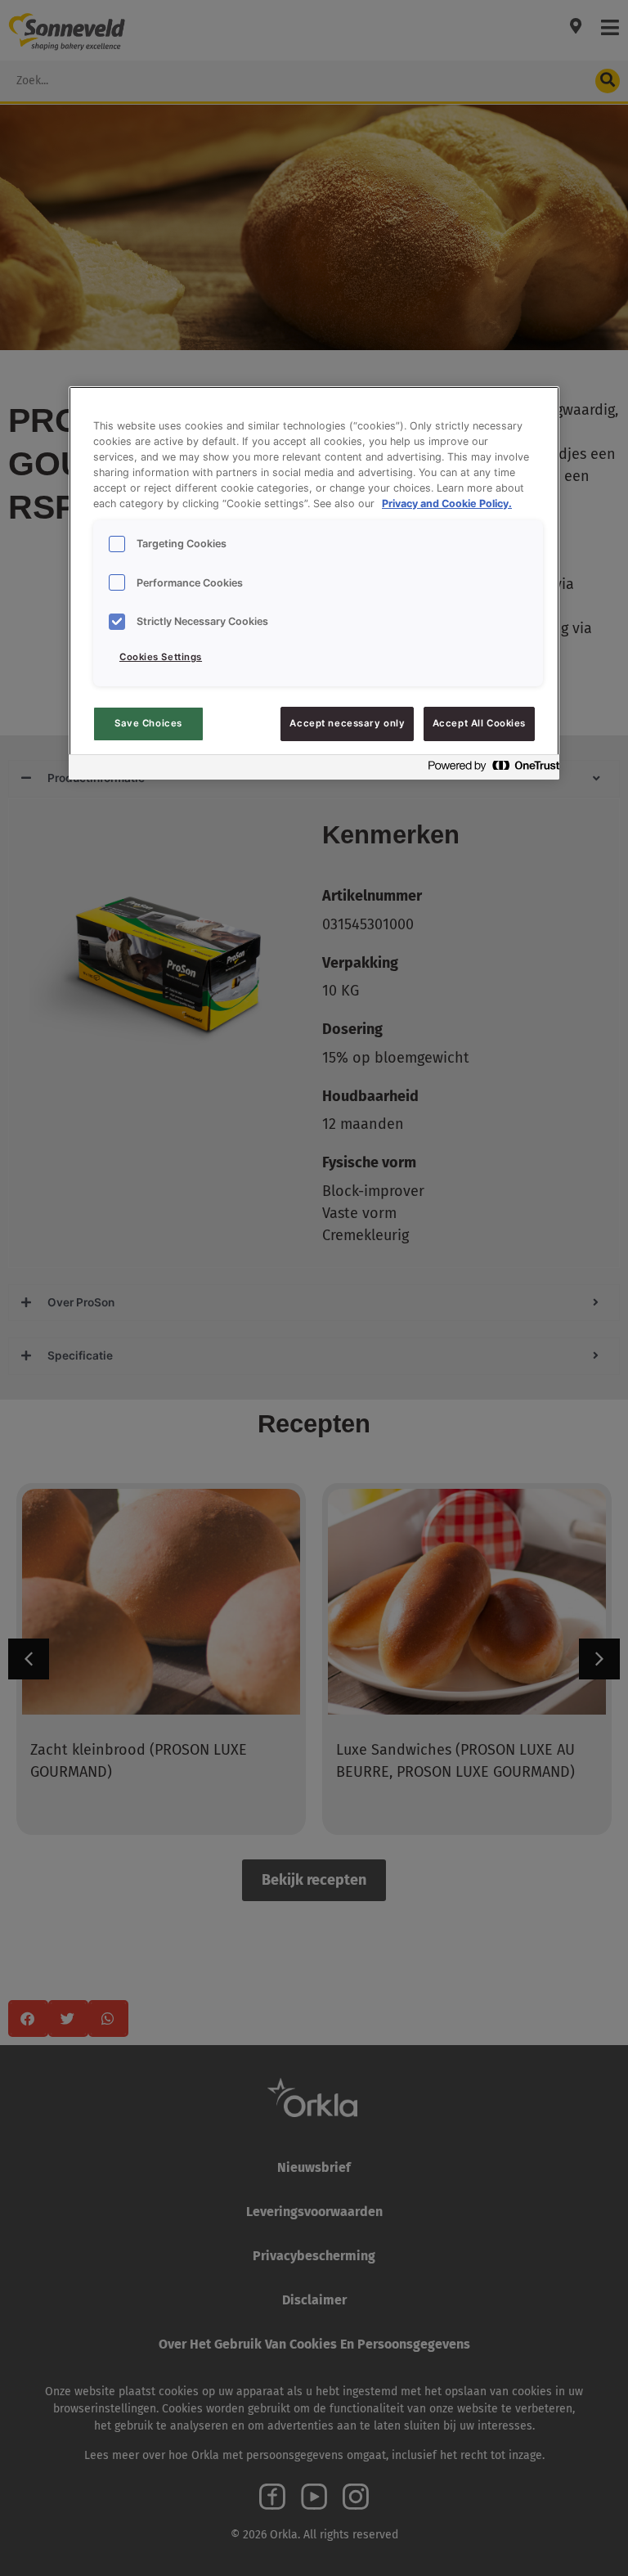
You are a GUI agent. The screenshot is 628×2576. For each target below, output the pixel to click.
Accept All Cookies (479, 723)
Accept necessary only (347, 723)
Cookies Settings (161, 657)
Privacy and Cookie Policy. (447, 504)
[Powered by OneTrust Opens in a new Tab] (489, 769)
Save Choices (148, 723)
